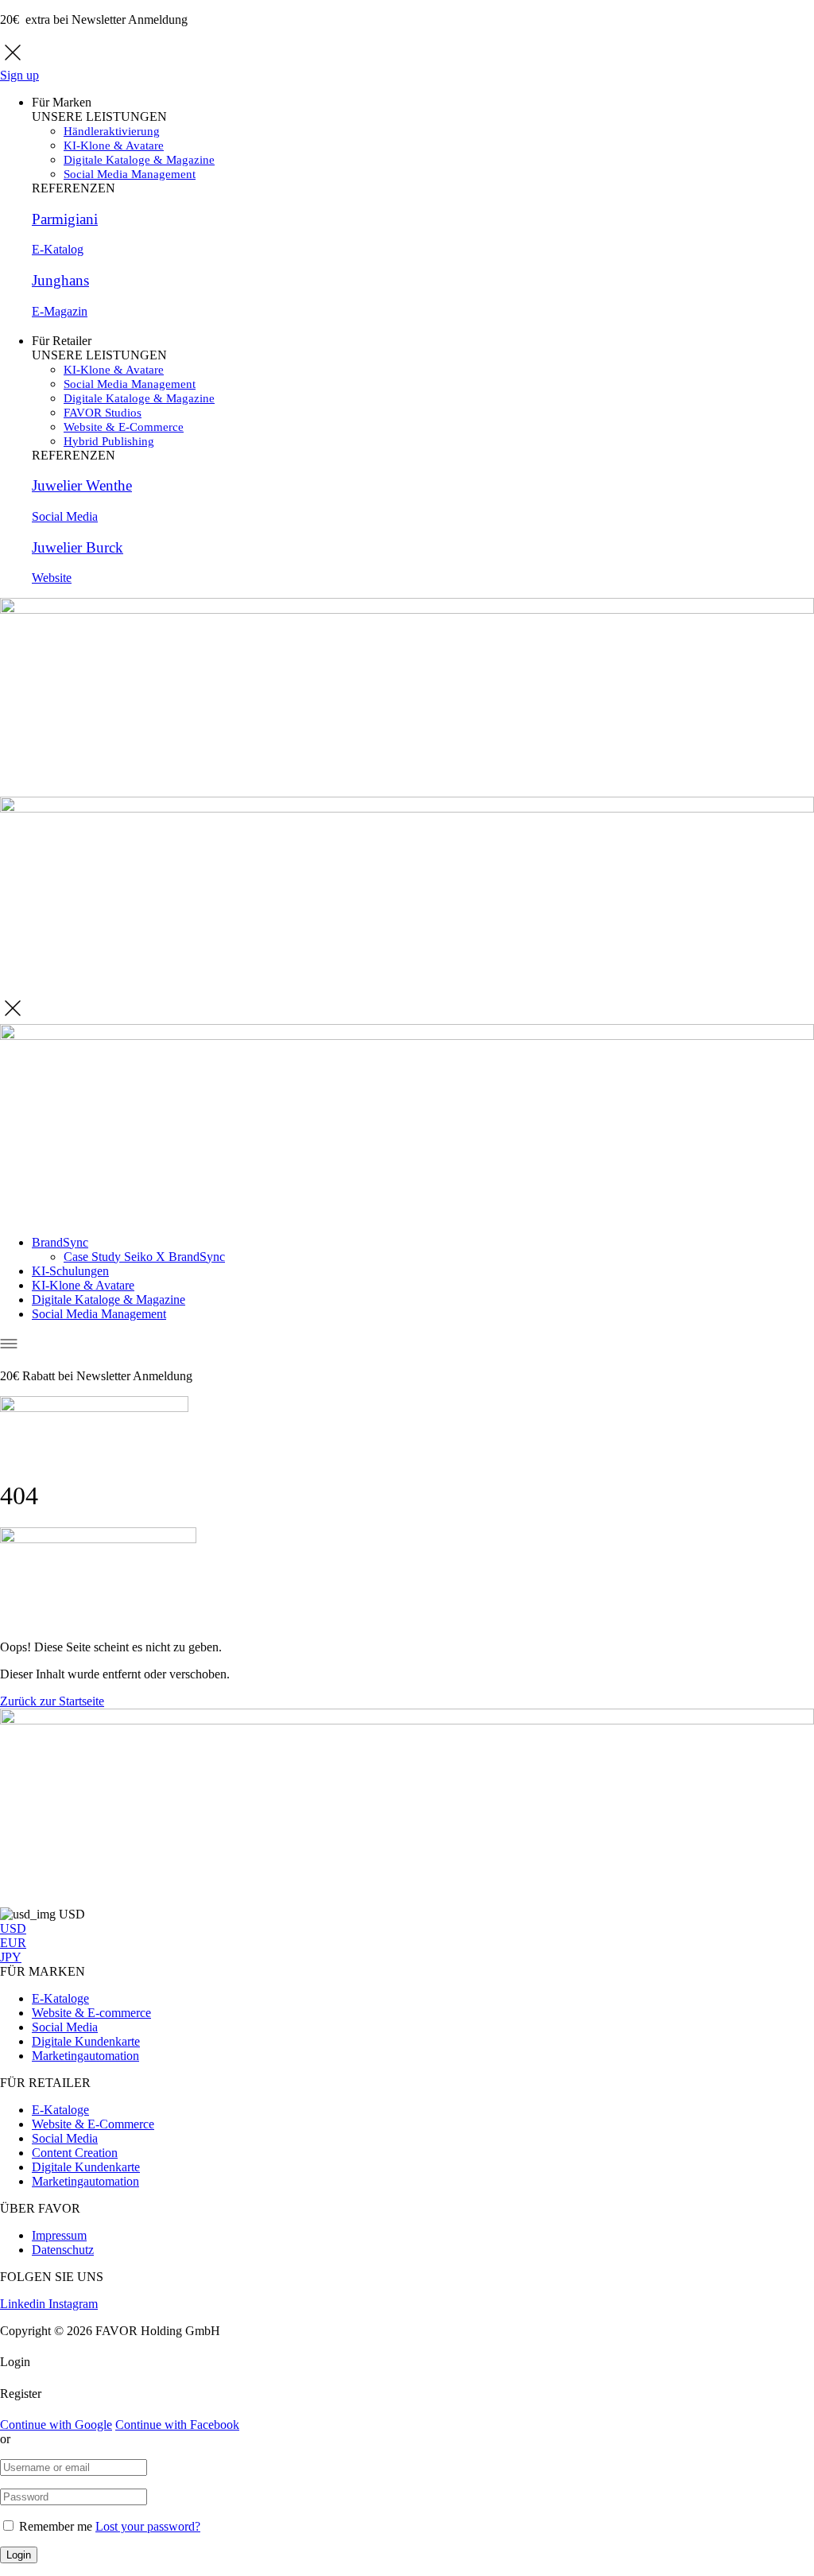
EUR (13, 1943)
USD (13, 1928)
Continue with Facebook (177, 2425)
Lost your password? (148, 2526)
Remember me (56, 2526)
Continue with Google (56, 2425)
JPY (11, 1957)
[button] (52, 1701)
